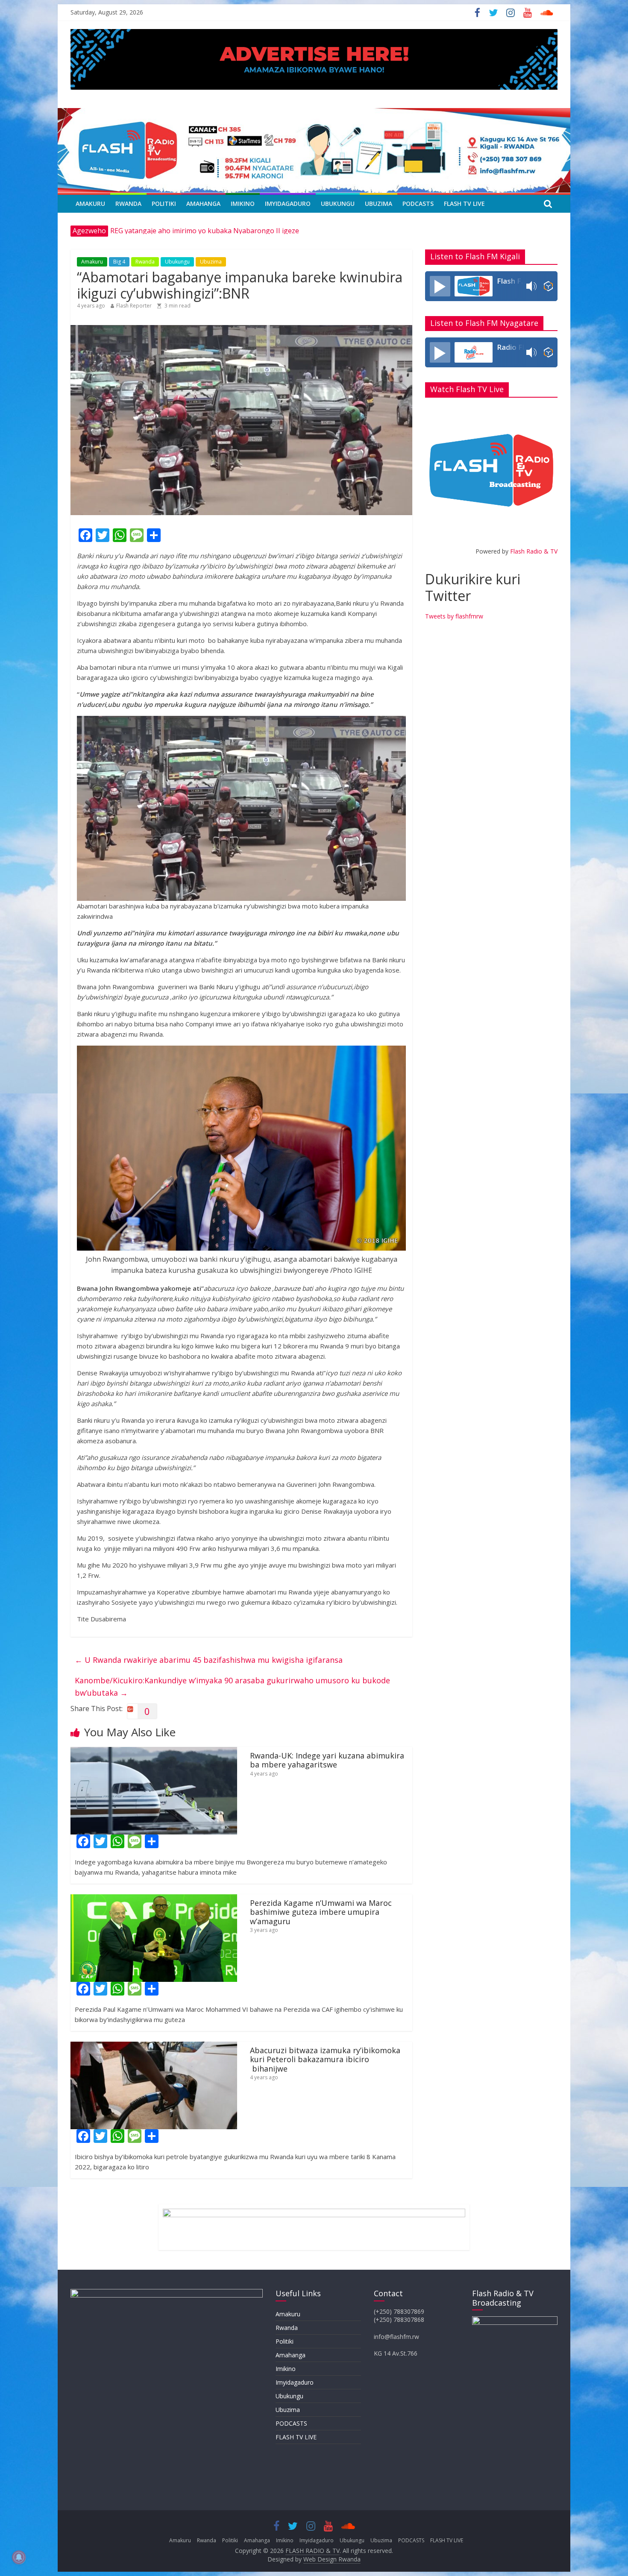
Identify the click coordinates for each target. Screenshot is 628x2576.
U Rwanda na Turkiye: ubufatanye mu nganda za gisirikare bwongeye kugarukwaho (245, 231)
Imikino (243, 204)
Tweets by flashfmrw (454, 616)
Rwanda (128, 204)
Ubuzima (379, 204)
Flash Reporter (134, 306)
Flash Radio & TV (534, 551)
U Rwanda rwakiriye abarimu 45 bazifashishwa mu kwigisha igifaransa (209, 1660)
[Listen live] (440, 286)
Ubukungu (338, 204)
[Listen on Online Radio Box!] (548, 286)
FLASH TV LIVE (464, 204)
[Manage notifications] (19, 2557)
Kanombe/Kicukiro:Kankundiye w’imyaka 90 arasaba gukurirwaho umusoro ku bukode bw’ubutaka (232, 1687)
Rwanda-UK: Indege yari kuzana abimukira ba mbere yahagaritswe (327, 1760)
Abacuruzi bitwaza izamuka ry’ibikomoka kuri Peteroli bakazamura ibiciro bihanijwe (325, 2059)
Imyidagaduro (288, 204)
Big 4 (119, 262)
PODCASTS (418, 204)
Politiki (164, 204)
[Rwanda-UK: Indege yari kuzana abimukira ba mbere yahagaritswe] (154, 1752)
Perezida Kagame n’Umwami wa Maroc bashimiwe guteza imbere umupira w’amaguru (321, 1912)
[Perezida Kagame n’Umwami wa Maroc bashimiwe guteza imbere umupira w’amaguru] (154, 1899)
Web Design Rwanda (332, 2559)
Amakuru (90, 204)
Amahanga (203, 204)
